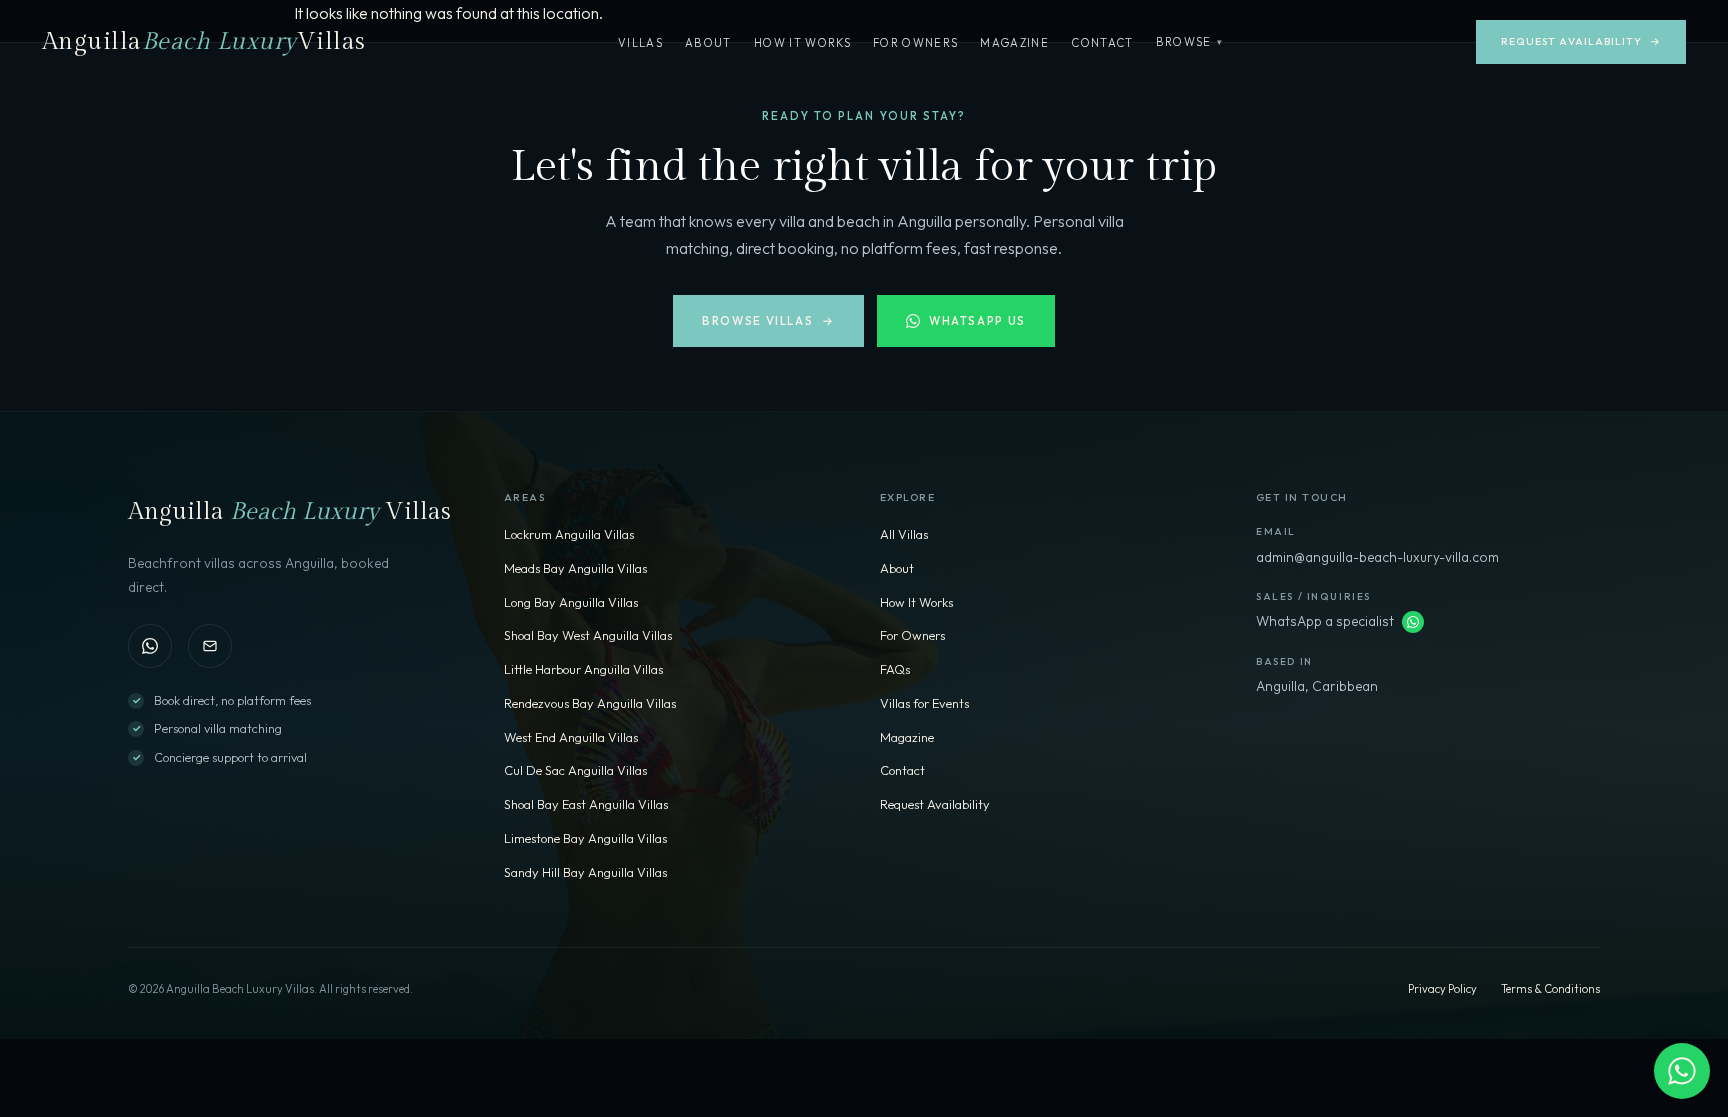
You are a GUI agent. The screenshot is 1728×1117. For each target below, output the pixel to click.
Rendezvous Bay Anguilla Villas (590, 703)
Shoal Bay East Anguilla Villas (586, 804)
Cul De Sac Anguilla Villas (575, 770)
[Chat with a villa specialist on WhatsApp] (1682, 1071)
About (708, 43)
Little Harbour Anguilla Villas (583, 669)
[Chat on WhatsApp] (150, 646)
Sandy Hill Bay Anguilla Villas (585, 872)
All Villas (904, 534)
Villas (640, 43)
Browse (1190, 42)
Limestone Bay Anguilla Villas (585, 838)
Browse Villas (768, 320)
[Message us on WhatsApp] (1413, 622)
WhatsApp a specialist (1325, 621)
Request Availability (1581, 41)
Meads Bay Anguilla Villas (575, 568)
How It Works (802, 43)
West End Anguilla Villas (571, 737)
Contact (1102, 43)
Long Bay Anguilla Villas (571, 602)
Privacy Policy (1442, 989)
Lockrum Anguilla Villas (569, 534)
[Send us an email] (210, 646)
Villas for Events (924, 703)
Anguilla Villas (204, 42)
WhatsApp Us (977, 320)
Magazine (1014, 43)
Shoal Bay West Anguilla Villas (588, 635)
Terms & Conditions (1550, 989)
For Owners (915, 43)
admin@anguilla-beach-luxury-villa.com (1377, 557)
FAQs (895, 669)
